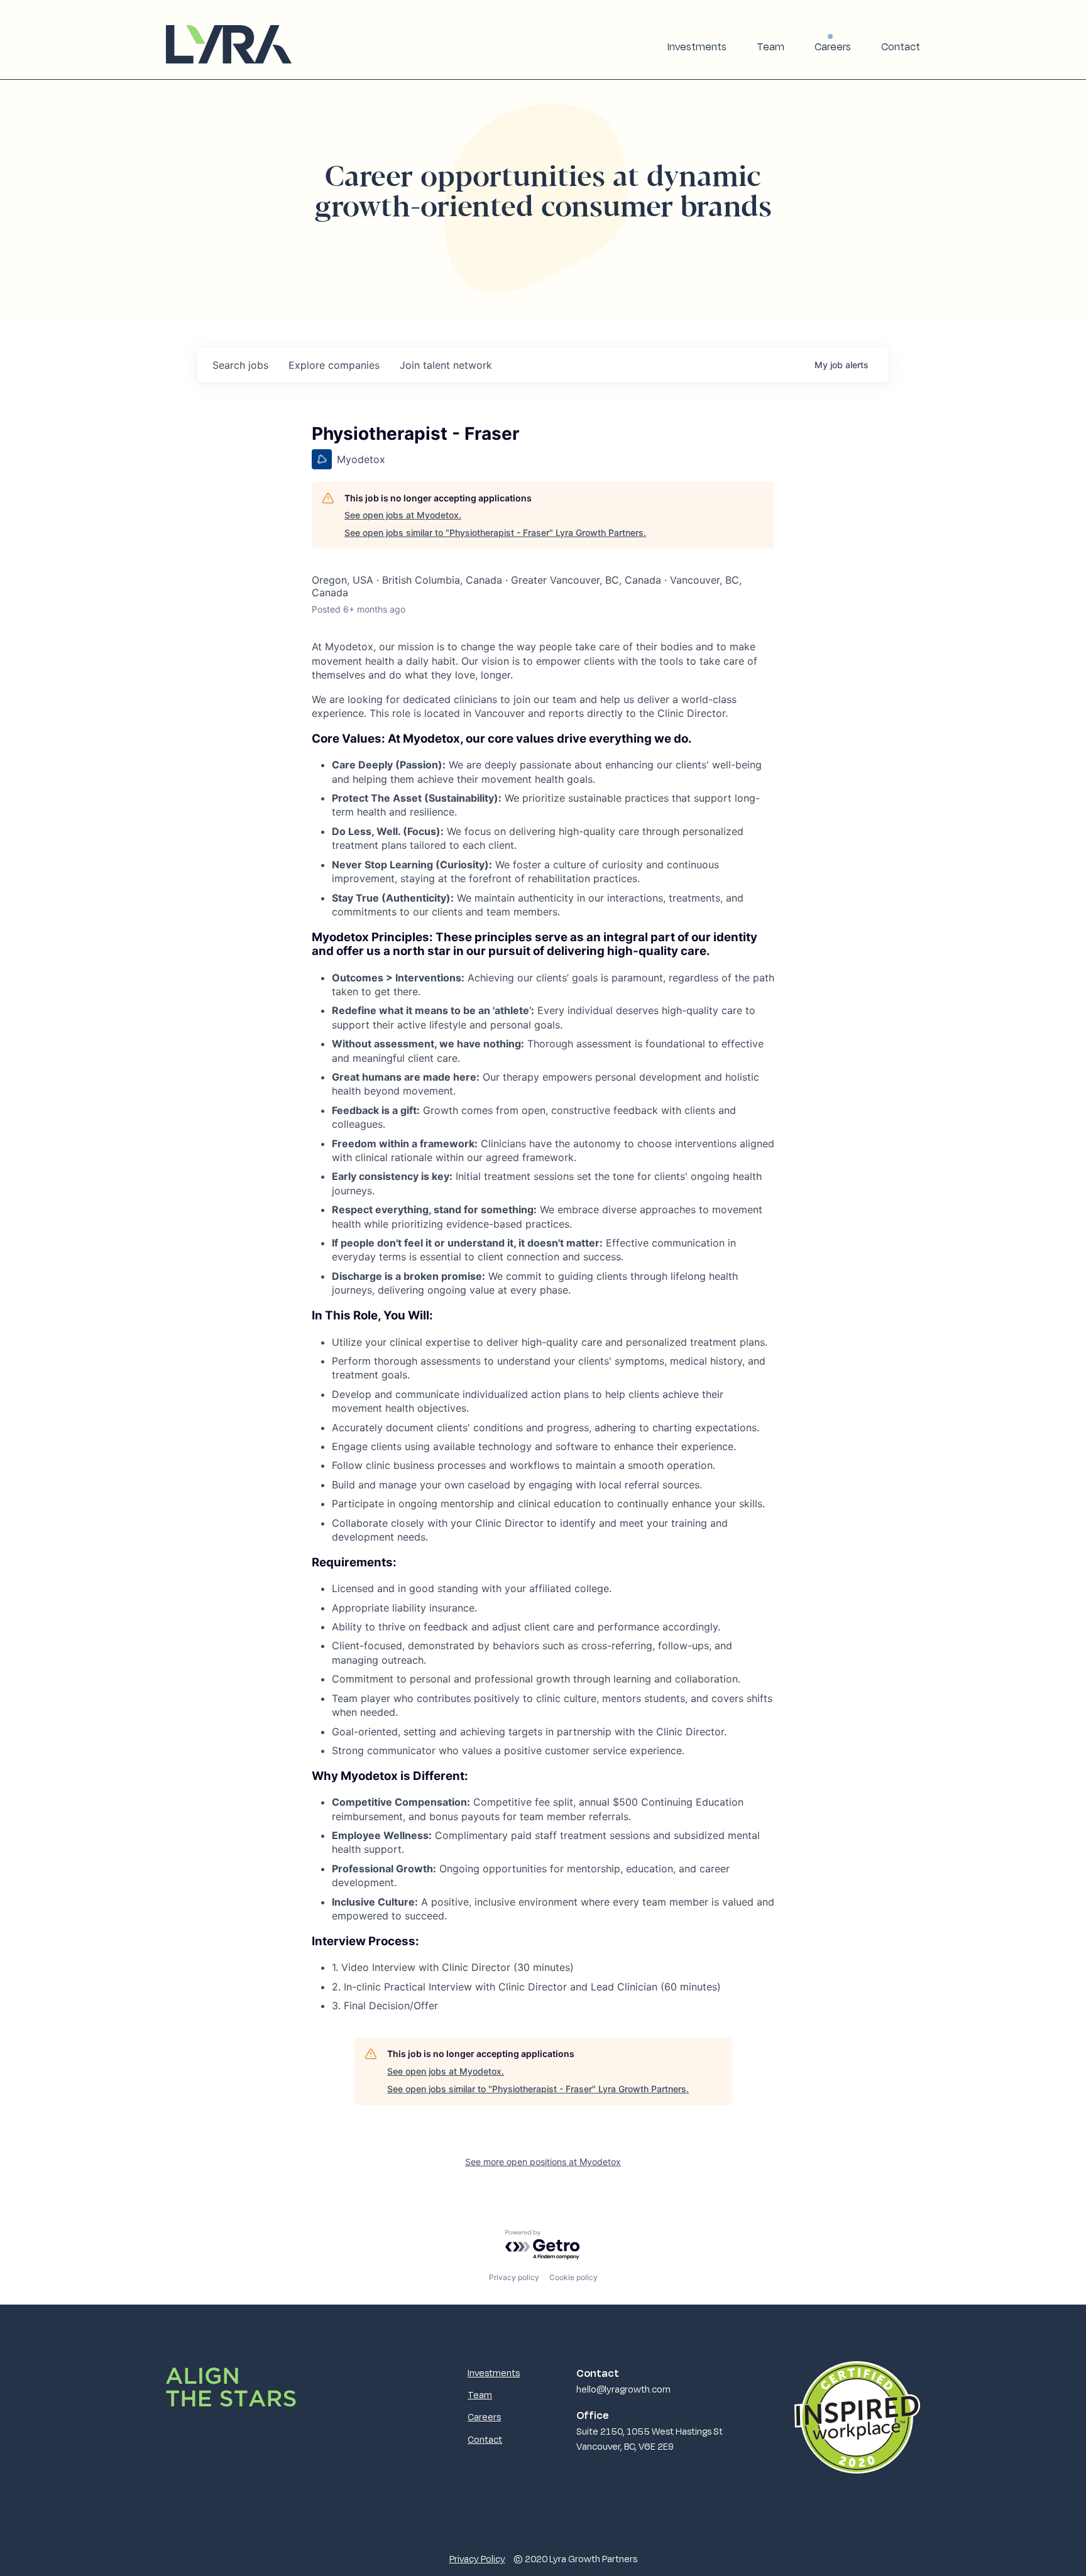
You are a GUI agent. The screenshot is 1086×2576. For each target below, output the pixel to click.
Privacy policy (514, 2277)
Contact (901, 46)
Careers (833, 46)
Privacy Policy (477, 2558)
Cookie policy (573, 2277)
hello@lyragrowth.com (623, 2389)
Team (771, 46)
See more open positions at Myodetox (543, 2162)
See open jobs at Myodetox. (403, 515)
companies (334, 365)
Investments (697, 46)
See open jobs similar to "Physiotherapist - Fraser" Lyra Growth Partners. (495, 532)
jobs (240, 365)
